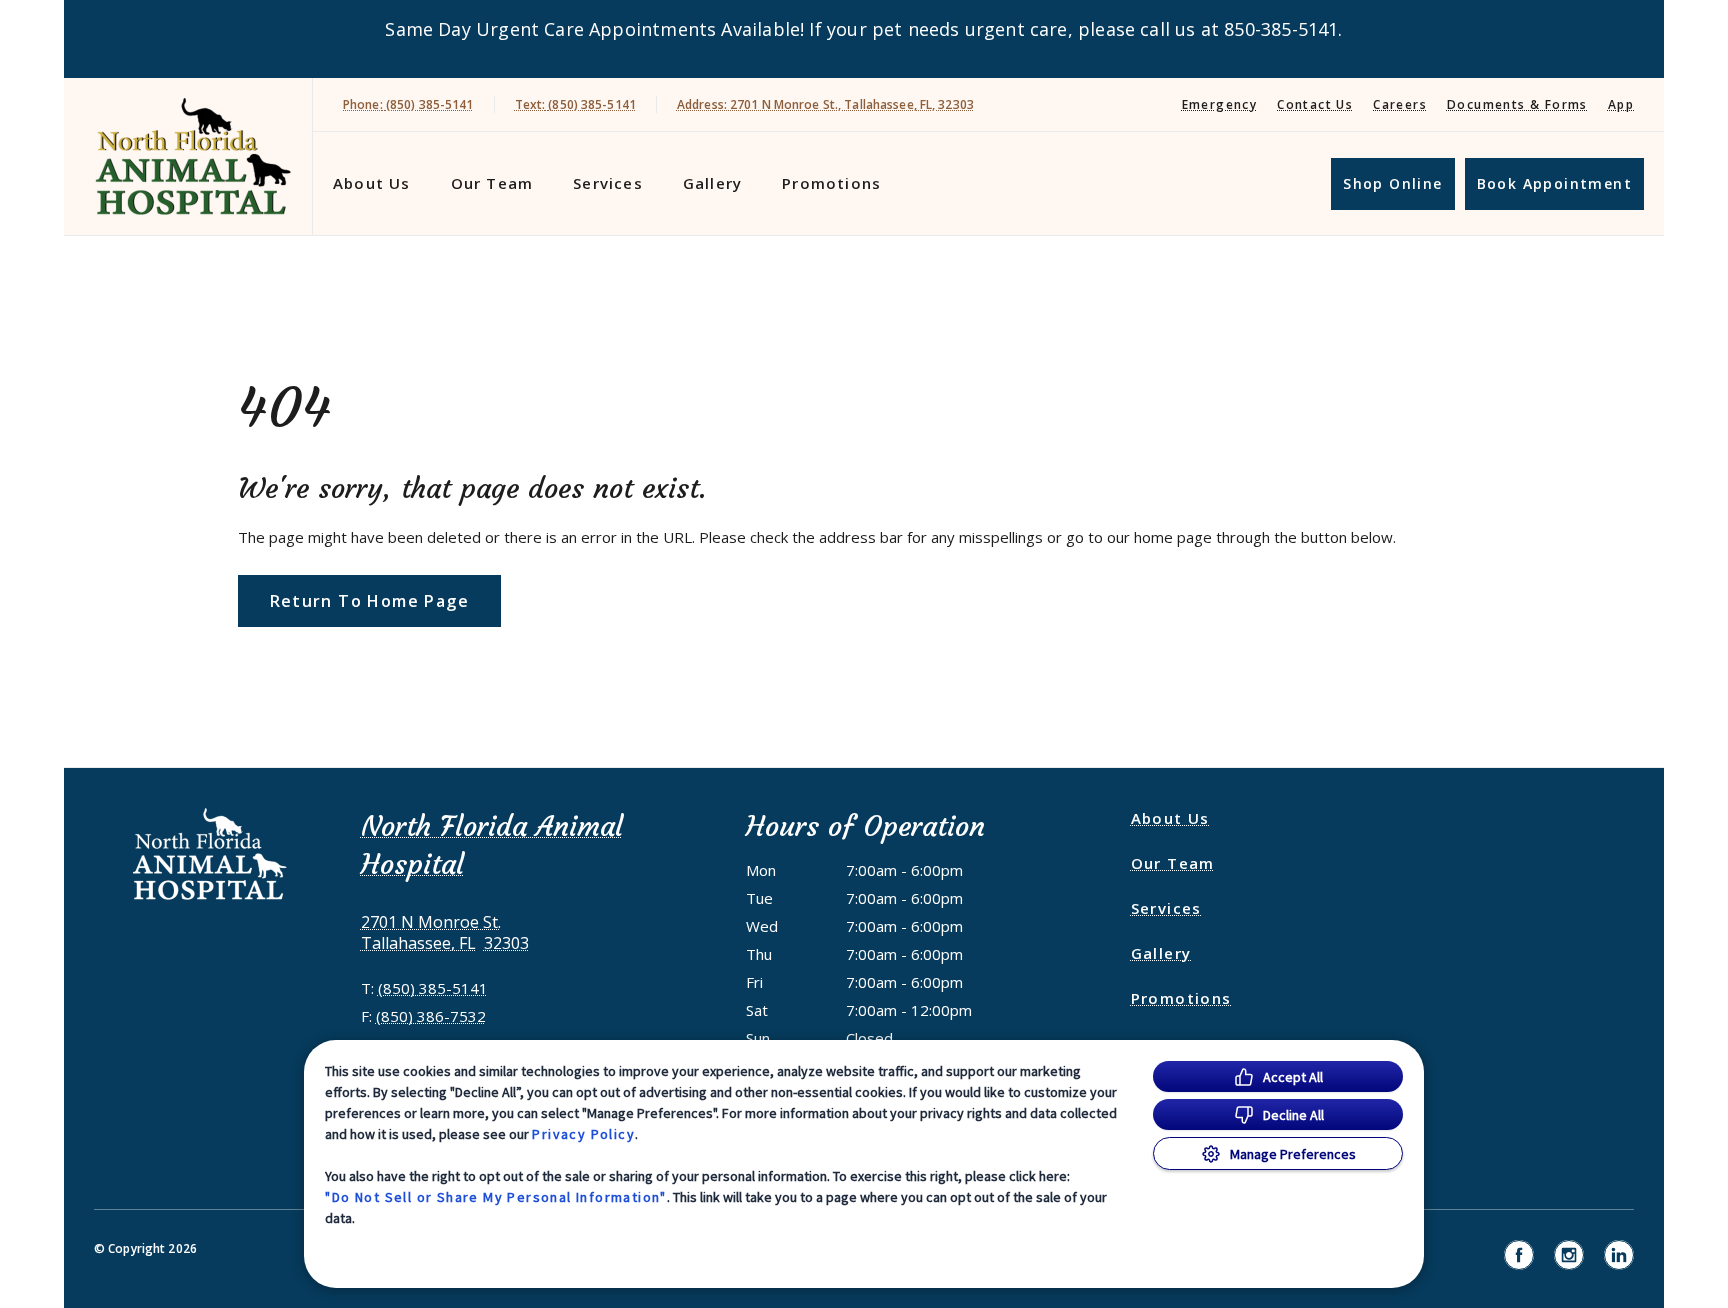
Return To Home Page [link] (370, 601)
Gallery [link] (712, 183)
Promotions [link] (831, 183)
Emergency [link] (1220, 104)
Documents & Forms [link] (1517, 104)
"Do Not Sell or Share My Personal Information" (495, 1197)
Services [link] (608, 183)
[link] (193, 156)
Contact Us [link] (1315, 104)
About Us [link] (372, 183)
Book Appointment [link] (1554, 183)
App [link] (1621, 104)
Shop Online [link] (1392, 183)
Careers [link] (1400, 104)
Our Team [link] (492, 183)
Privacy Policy (583, 1134)
